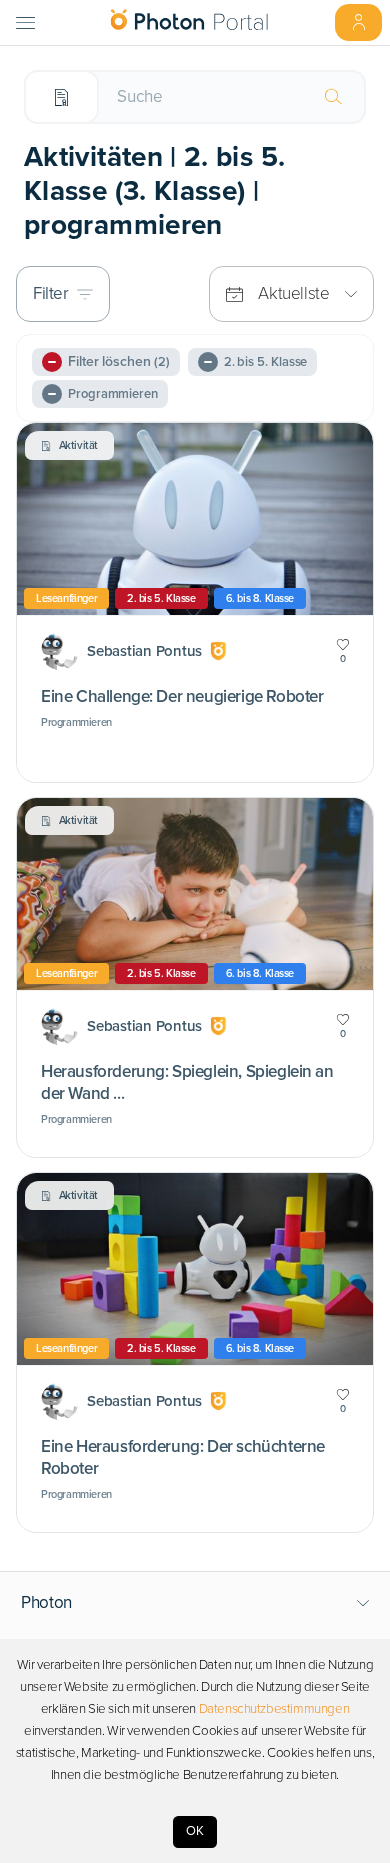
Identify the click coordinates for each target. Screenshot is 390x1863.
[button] (195, 1603)
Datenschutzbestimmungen (274, 1709)
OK (195, 1831)
